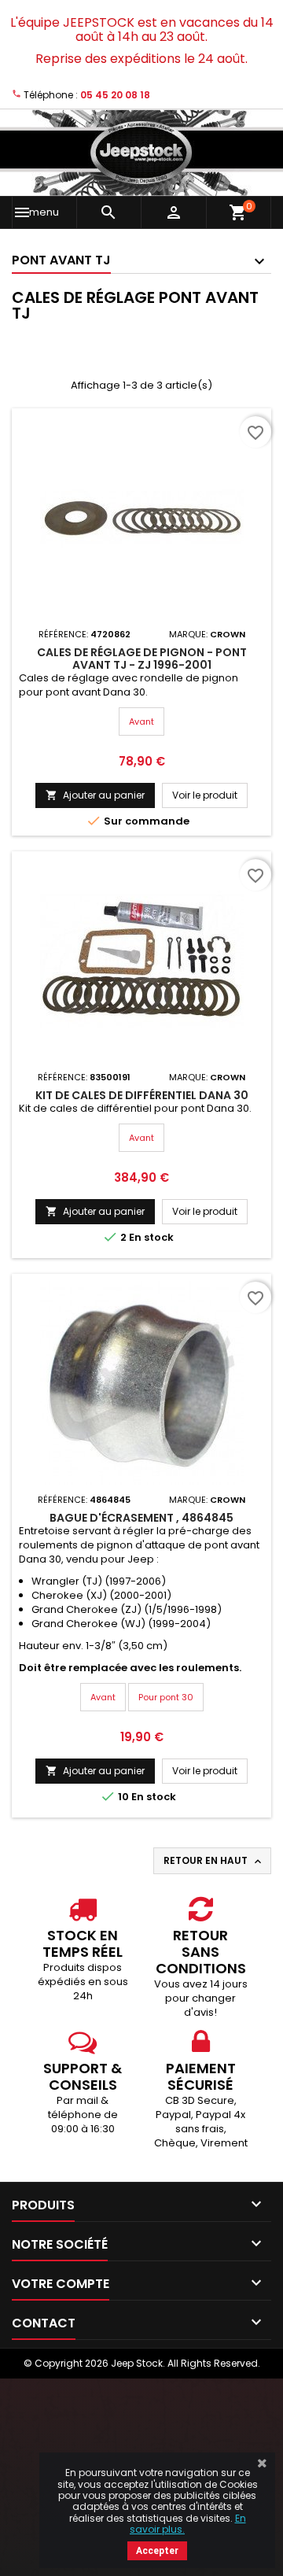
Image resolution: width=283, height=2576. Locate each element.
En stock (151, 1238)
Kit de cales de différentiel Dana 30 (142, 1095)
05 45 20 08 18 (115, 95)
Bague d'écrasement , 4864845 (141, 1518)
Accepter (157, 2551)
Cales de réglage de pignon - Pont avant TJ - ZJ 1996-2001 (142, 659)
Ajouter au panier (95, 795)
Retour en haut (214, 1861)
